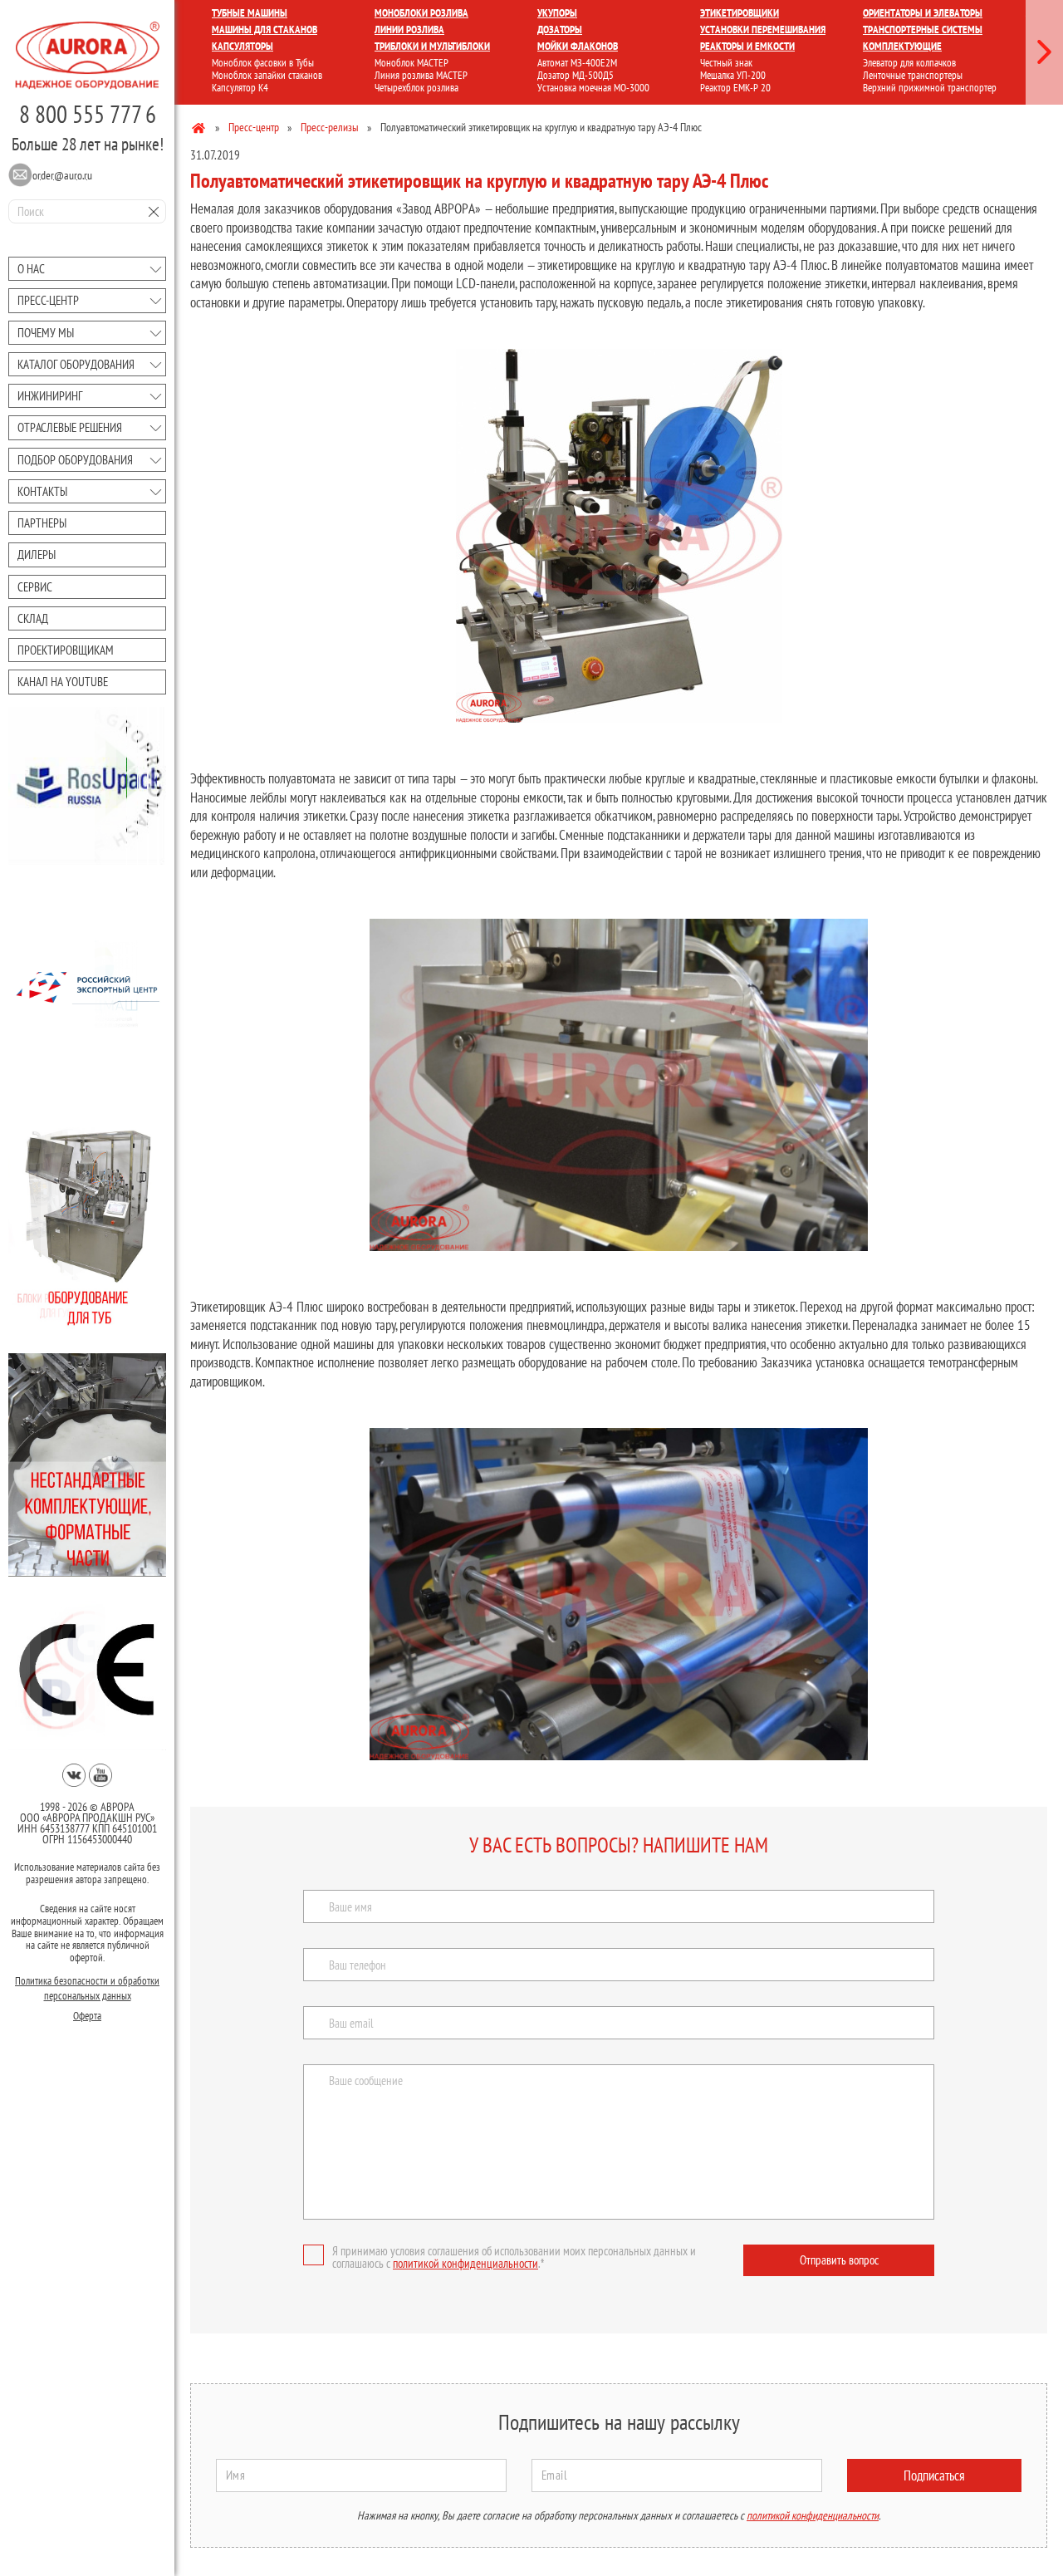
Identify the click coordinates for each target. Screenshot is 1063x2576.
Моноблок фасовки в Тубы (263, 63)
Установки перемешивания (763, 29)
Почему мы (46, 333)
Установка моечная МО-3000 (593, 88)
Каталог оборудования (76, 364)
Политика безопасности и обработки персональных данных (87, 1988)
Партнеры (42, 523)
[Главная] (200, 127)
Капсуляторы (242, 46)
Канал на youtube (63, 682)
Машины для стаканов (265, 29)
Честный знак (726, 63)
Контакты (42, 491)
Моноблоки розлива (421, 13)
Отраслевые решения (70, 427)
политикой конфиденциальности (465, 2263)
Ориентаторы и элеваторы (923, 13)
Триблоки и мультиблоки (432, 46)
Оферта (87, 2016)
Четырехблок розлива (416, 88)
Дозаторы (560, 29)
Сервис (35, 587)
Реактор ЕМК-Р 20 (735, 88)
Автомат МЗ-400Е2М (577, 63)
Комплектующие (902, 46)
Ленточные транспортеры (913, 75)
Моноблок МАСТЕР (411, 63)
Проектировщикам (66, 650)
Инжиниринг (50, 396)
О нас (31, 269)
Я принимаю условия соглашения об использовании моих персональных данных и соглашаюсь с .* (514, 2257)
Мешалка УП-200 (733, 75)
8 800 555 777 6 (88, 114)
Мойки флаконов (578, 46)
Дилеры (37, 554)
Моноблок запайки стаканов (267, 75)
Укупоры (557, 13)
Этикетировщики (740, 13)
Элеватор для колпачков (909, 63)
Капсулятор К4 (240, 88)
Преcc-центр (48, 300)
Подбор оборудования (75, 460)
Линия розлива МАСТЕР (421, 75)
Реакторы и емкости (747, 46)
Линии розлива (409, 29)
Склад (33, 618)
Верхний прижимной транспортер (930, 88)
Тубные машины (250, 13)
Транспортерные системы (923, 29)
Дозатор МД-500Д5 (576, 75)
